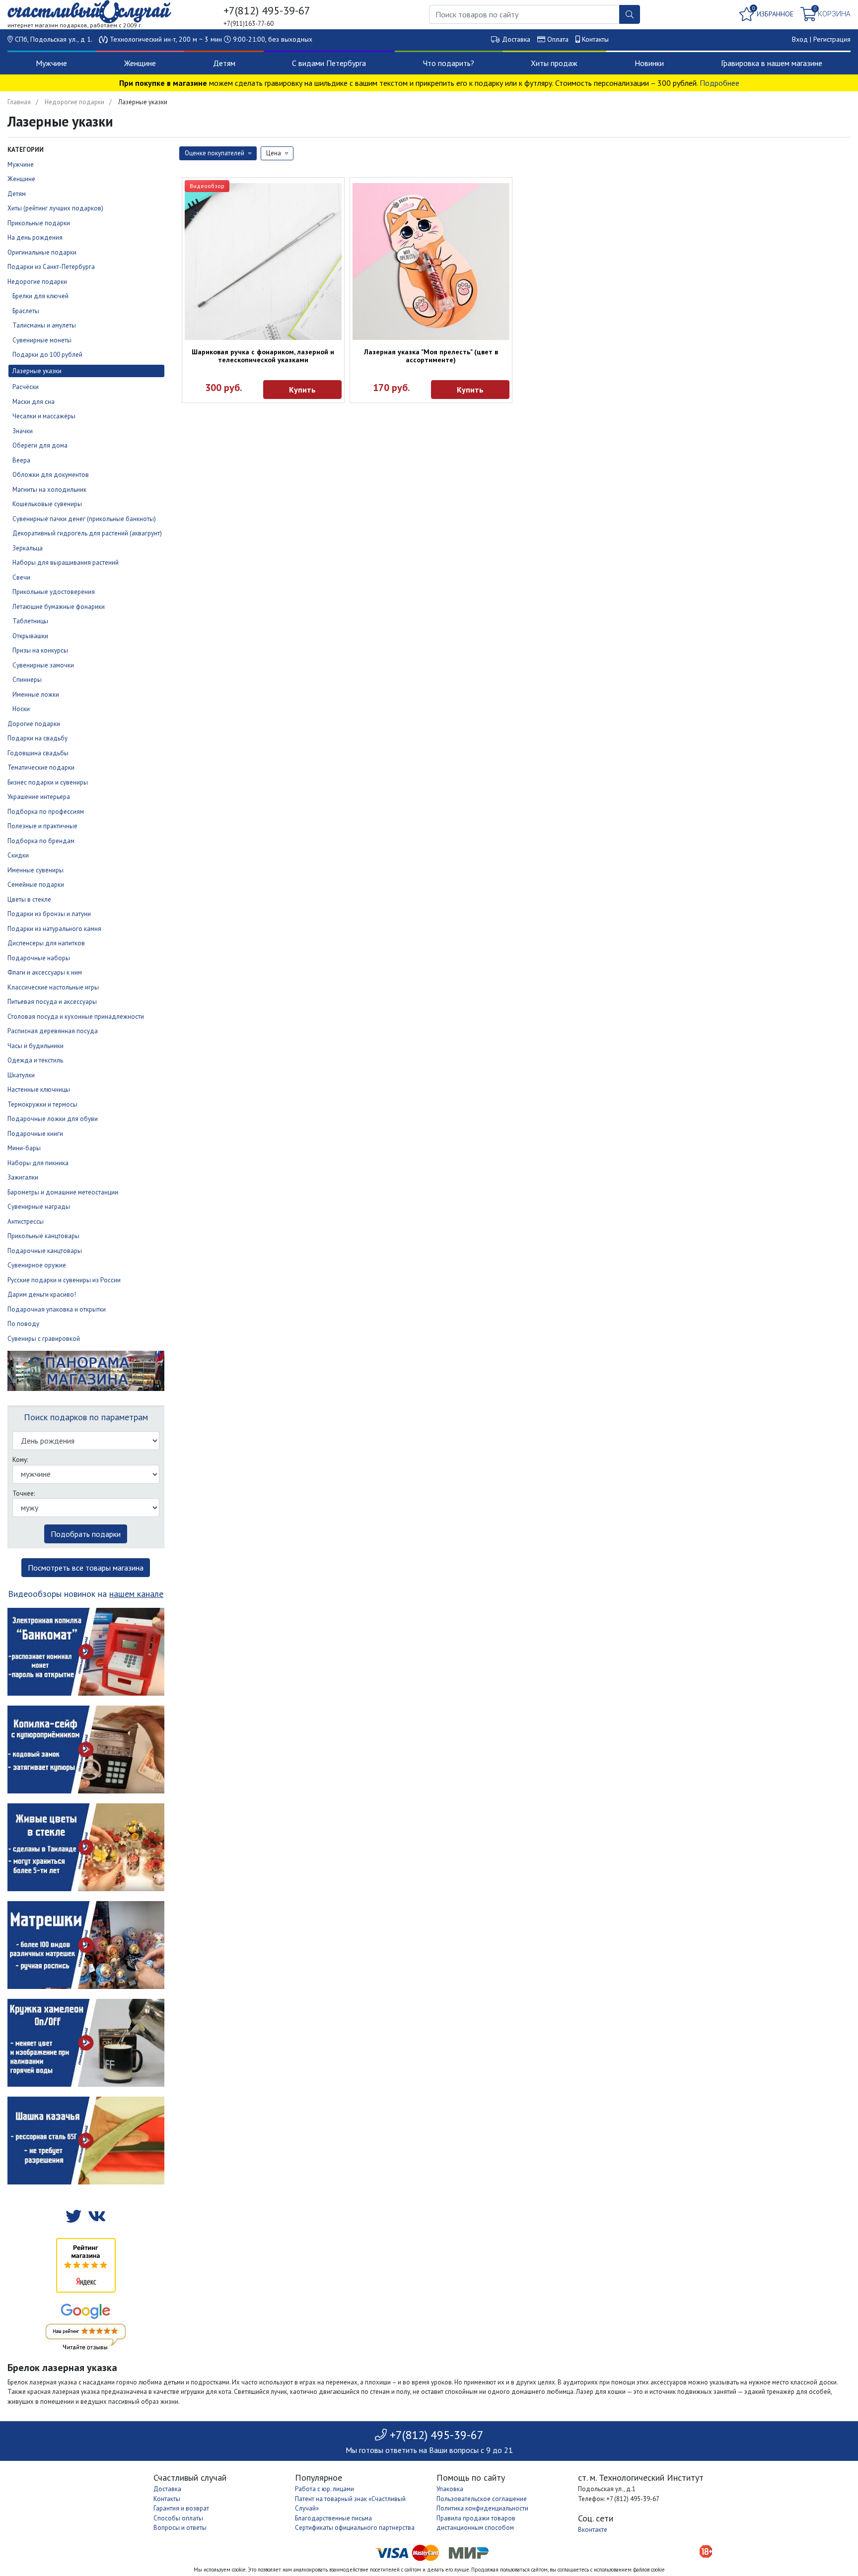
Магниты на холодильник (49, 490)
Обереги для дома (40, 445)
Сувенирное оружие (37, 1265)
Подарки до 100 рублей (47, 355)
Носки (21, 709)
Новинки (649, 63)
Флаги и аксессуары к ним (45, 972)
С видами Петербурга (329, 63)
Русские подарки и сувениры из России (64, 1280)
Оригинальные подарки (42, 252)
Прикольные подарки (39, 223)
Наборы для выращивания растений (66, 562)
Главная (19, 102)
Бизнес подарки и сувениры (48, 782)
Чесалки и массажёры (44, 416)
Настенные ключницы (39, 1090)
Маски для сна (34, 402)
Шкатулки (21, 1075)
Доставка (516, 39)
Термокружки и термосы (42, 1104)
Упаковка (450, 2489)
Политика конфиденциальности (482, 2508)
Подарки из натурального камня (54, 929)
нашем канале (136, 1594)
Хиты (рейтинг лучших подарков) (55, 208)
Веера (21, 460)
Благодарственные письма (333, 2518)
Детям (224, 63)
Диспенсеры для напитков (46, 943)
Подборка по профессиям (46, 812)
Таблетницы (30, 621)
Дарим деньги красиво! (42, 1294)
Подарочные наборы (39, 958)
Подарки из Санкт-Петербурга (51, 267)
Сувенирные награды (39, 1207)
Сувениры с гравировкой (44, 1339)
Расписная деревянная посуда (53, 1031)
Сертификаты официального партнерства (355, 2528)
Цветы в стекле (29, 899)
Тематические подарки (41, 767)
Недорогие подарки (74, 102)
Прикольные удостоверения (54, 592)
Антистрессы (26, 1222)
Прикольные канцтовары (43, 1236)
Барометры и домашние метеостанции (63, 1192)
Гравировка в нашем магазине (772, 63)
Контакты (595, 39)
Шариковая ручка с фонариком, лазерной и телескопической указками (263, 356)
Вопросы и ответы (180, 2528)
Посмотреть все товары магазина (86, 1568)
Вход (800, 39)
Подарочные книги (35, 1134)
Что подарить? (449, 63)
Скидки (18, 855)
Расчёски (26, 387)
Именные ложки (36, 694)
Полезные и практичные (42, 826)
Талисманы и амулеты (44, 325)
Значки (23, 431)
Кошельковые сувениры (47, 504)
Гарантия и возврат (181, 2508)
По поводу (23, 1324)
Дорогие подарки (34, 724)
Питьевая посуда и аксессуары (52, 1002)
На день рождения (35, 237)
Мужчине (51, 63)
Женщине (140, 63)
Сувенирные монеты (42, 340)
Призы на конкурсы (40, 650)
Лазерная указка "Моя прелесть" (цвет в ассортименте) (431, 356)
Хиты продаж (554, 63)
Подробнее (719, 83)
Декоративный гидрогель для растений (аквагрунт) (87, 533)
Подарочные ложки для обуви (53, 1119)
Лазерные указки (37, 371)
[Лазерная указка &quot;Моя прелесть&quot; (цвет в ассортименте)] (431, 262)
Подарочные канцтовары (45, 1251)
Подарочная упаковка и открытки (57, 1309)
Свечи (21, 577)
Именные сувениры (36, 870)
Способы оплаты (178, 2518)
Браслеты (26, 311)
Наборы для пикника (38, 1163)
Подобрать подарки (86, 1534)
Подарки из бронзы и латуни (49, 914)
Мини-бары (24, 1148)
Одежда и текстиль (35, 1060)
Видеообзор (207, 186)
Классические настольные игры (53, 987)
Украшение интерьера (39, 797)
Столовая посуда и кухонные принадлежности (76, 1017)
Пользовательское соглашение (482, 2499)
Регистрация (832, 39)
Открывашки (30, 636)
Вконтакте (593, 2530)
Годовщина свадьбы (38, 753)
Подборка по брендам (41, 841)
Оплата (558, 39)
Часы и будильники (36, 1046)
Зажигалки (23, 1177)
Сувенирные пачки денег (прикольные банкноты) (84, 519)
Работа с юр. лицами (324, 2489)
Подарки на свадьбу (37, 738)
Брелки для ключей (40, 296)
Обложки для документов (51, 475)
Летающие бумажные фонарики (59, 607)
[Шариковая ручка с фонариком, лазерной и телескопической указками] (263, 262)
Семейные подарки (36, 885)
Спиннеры (27, 680)
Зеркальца (28, 548)
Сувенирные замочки (43, 665)
